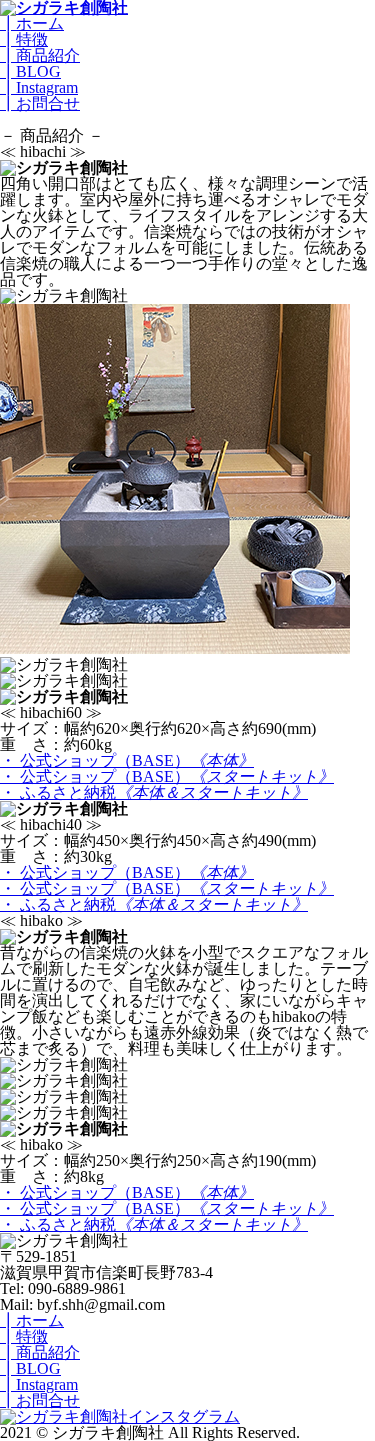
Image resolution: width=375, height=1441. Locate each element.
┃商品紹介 (40, 55)
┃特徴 (24, 39)
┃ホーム (32, 23)
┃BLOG (30, 71)
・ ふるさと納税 (154, 792)
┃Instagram (39, 87)
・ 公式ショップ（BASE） (127, 760)
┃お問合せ (40, 103)
